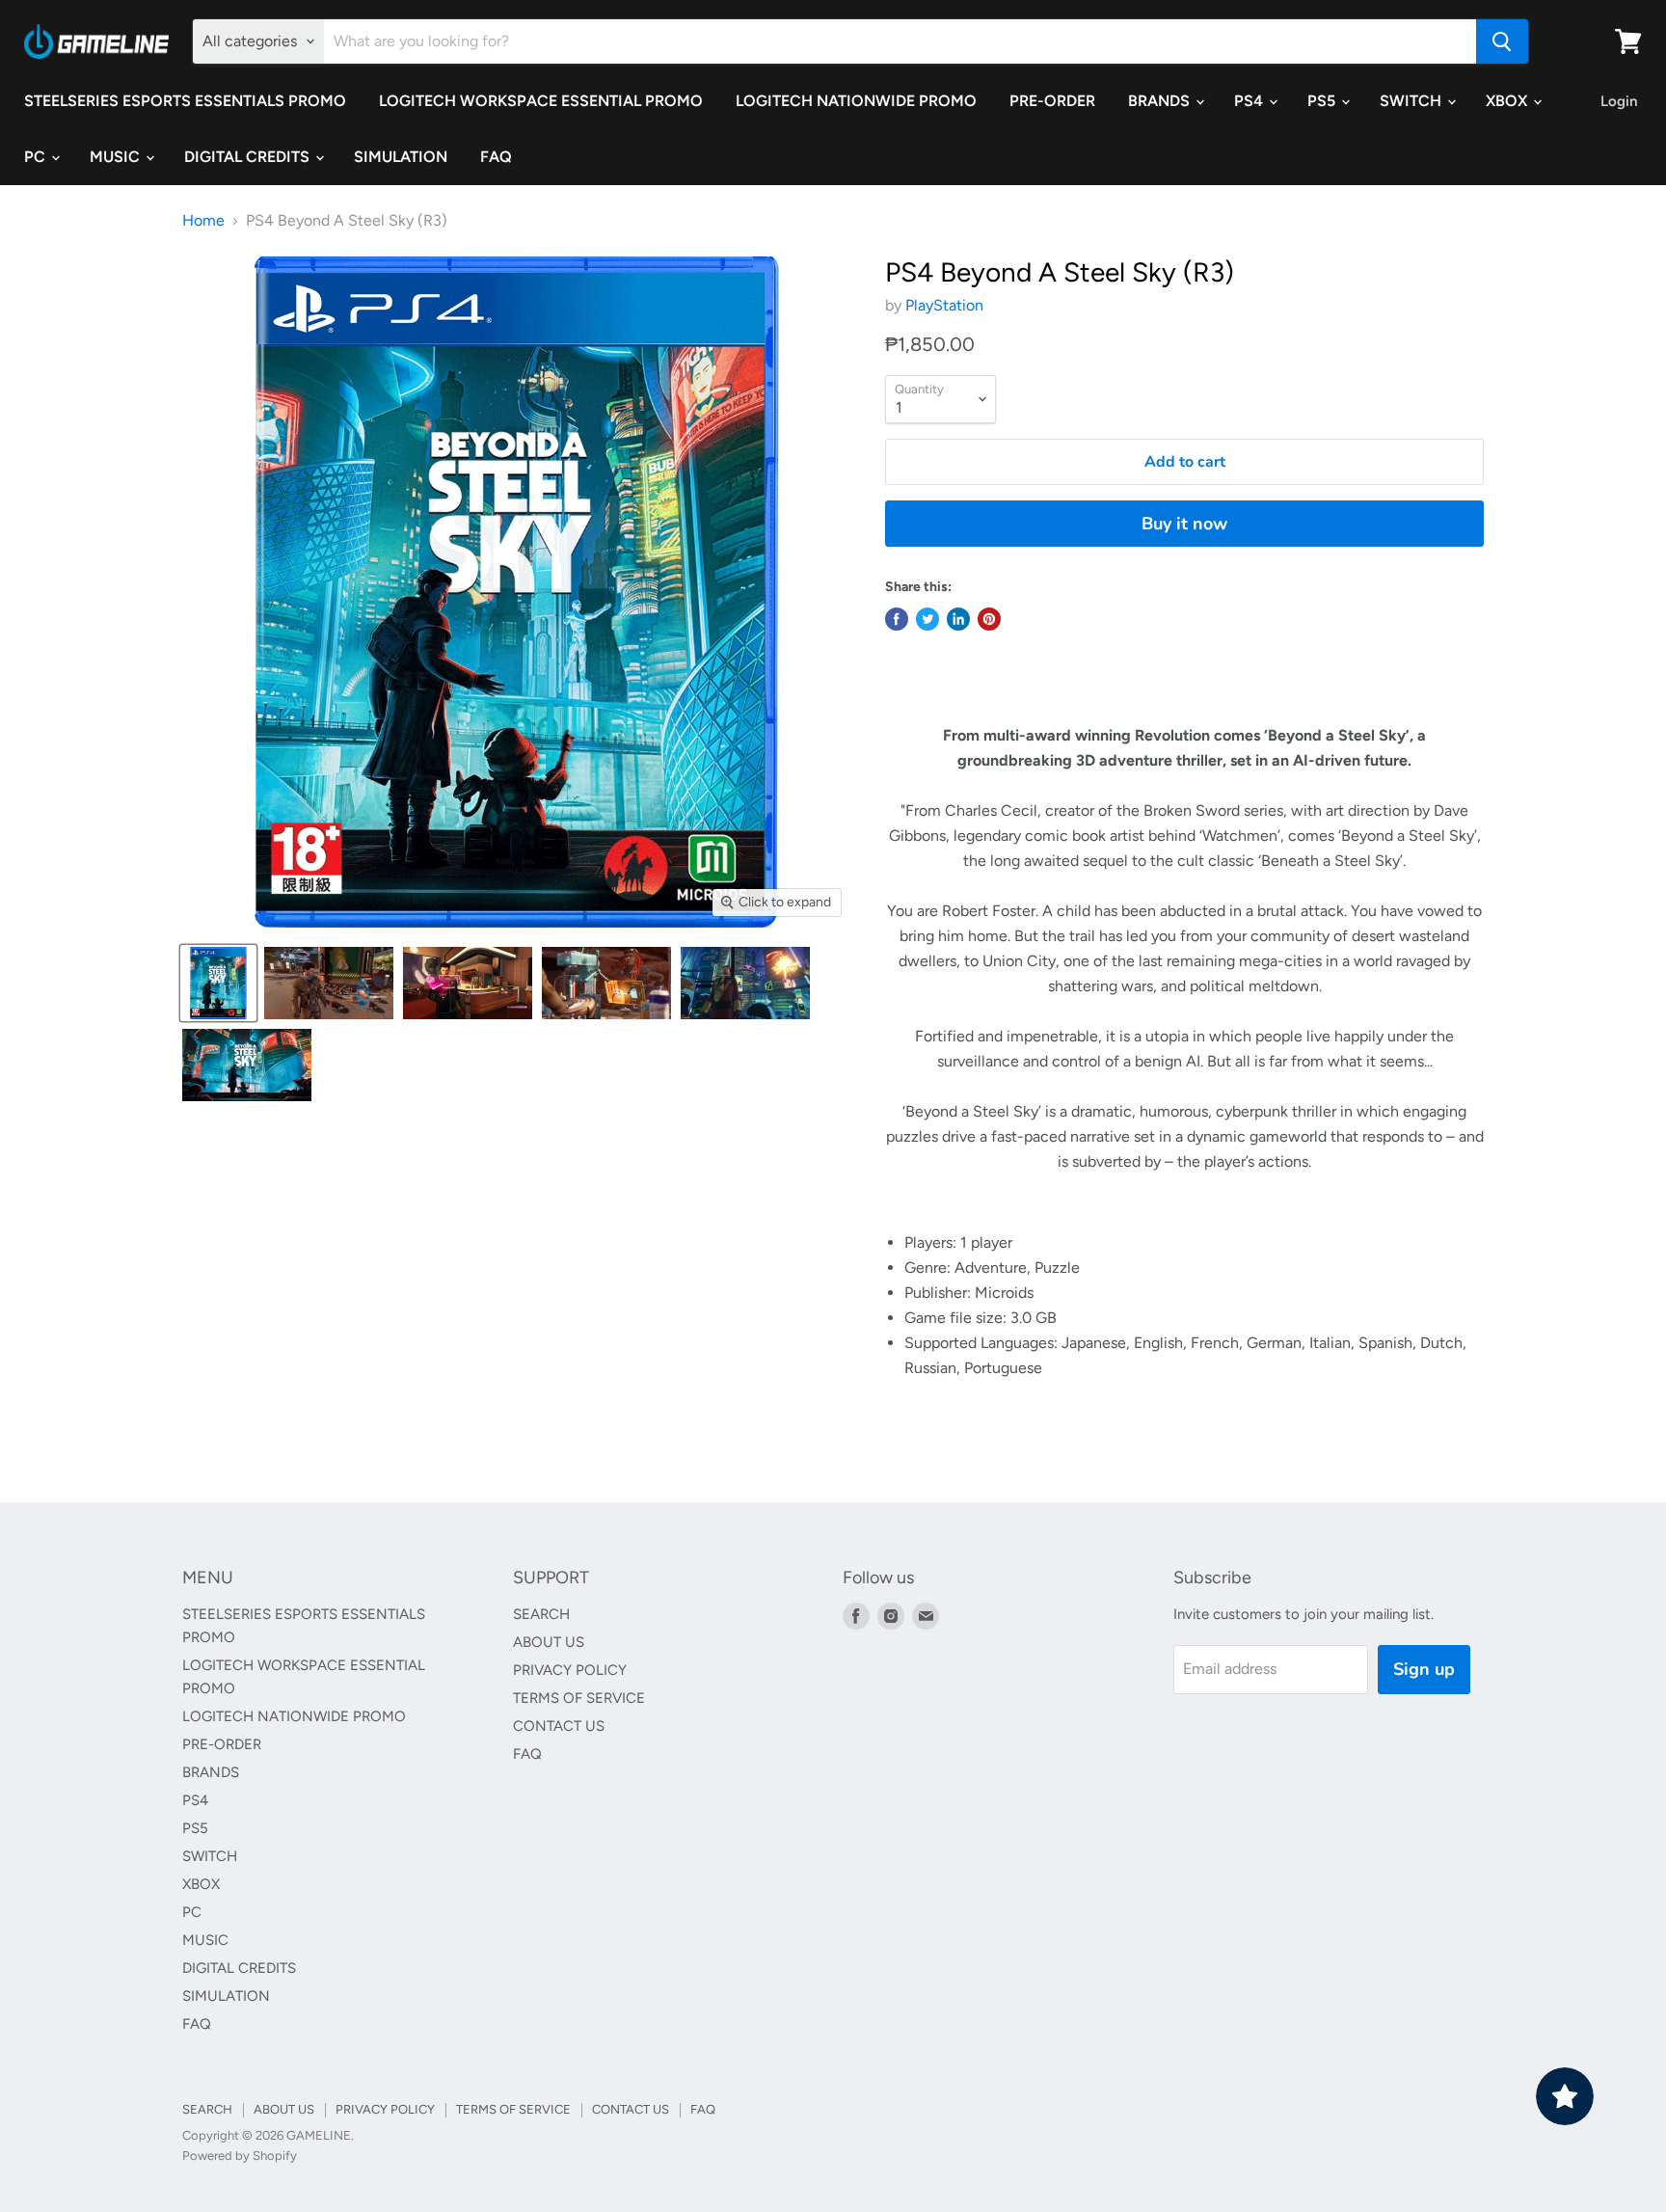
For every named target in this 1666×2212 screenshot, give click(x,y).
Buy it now (1184, 524)
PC (37, 157)
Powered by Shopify (240, 2156)
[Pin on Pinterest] (989, 619)
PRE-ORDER (1052, 101)
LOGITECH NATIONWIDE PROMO (856, 101)
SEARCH (541, 1614)
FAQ (496, 157)
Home (203, 221)
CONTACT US (559, 1726)
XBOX (1508, 101)
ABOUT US (549, 1642)
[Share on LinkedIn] (958, 619)
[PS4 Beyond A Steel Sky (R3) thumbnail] (218, 983)
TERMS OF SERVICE (579, 1698)
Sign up (1424, 1669)
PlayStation (944, 305)
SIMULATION (401, 157)
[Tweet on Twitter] (927, 619)
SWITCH (1412, 101)
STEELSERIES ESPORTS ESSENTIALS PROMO (185, 101)
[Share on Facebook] (897, 619)
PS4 (1250, 101)
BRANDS (1161, 101)
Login (1619, 101)
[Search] (1502, 41)
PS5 (1323, 101)
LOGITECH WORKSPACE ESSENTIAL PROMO (541, 101)
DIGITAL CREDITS (249, 157)
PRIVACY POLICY (570, 1670)
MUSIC (117, 157)
